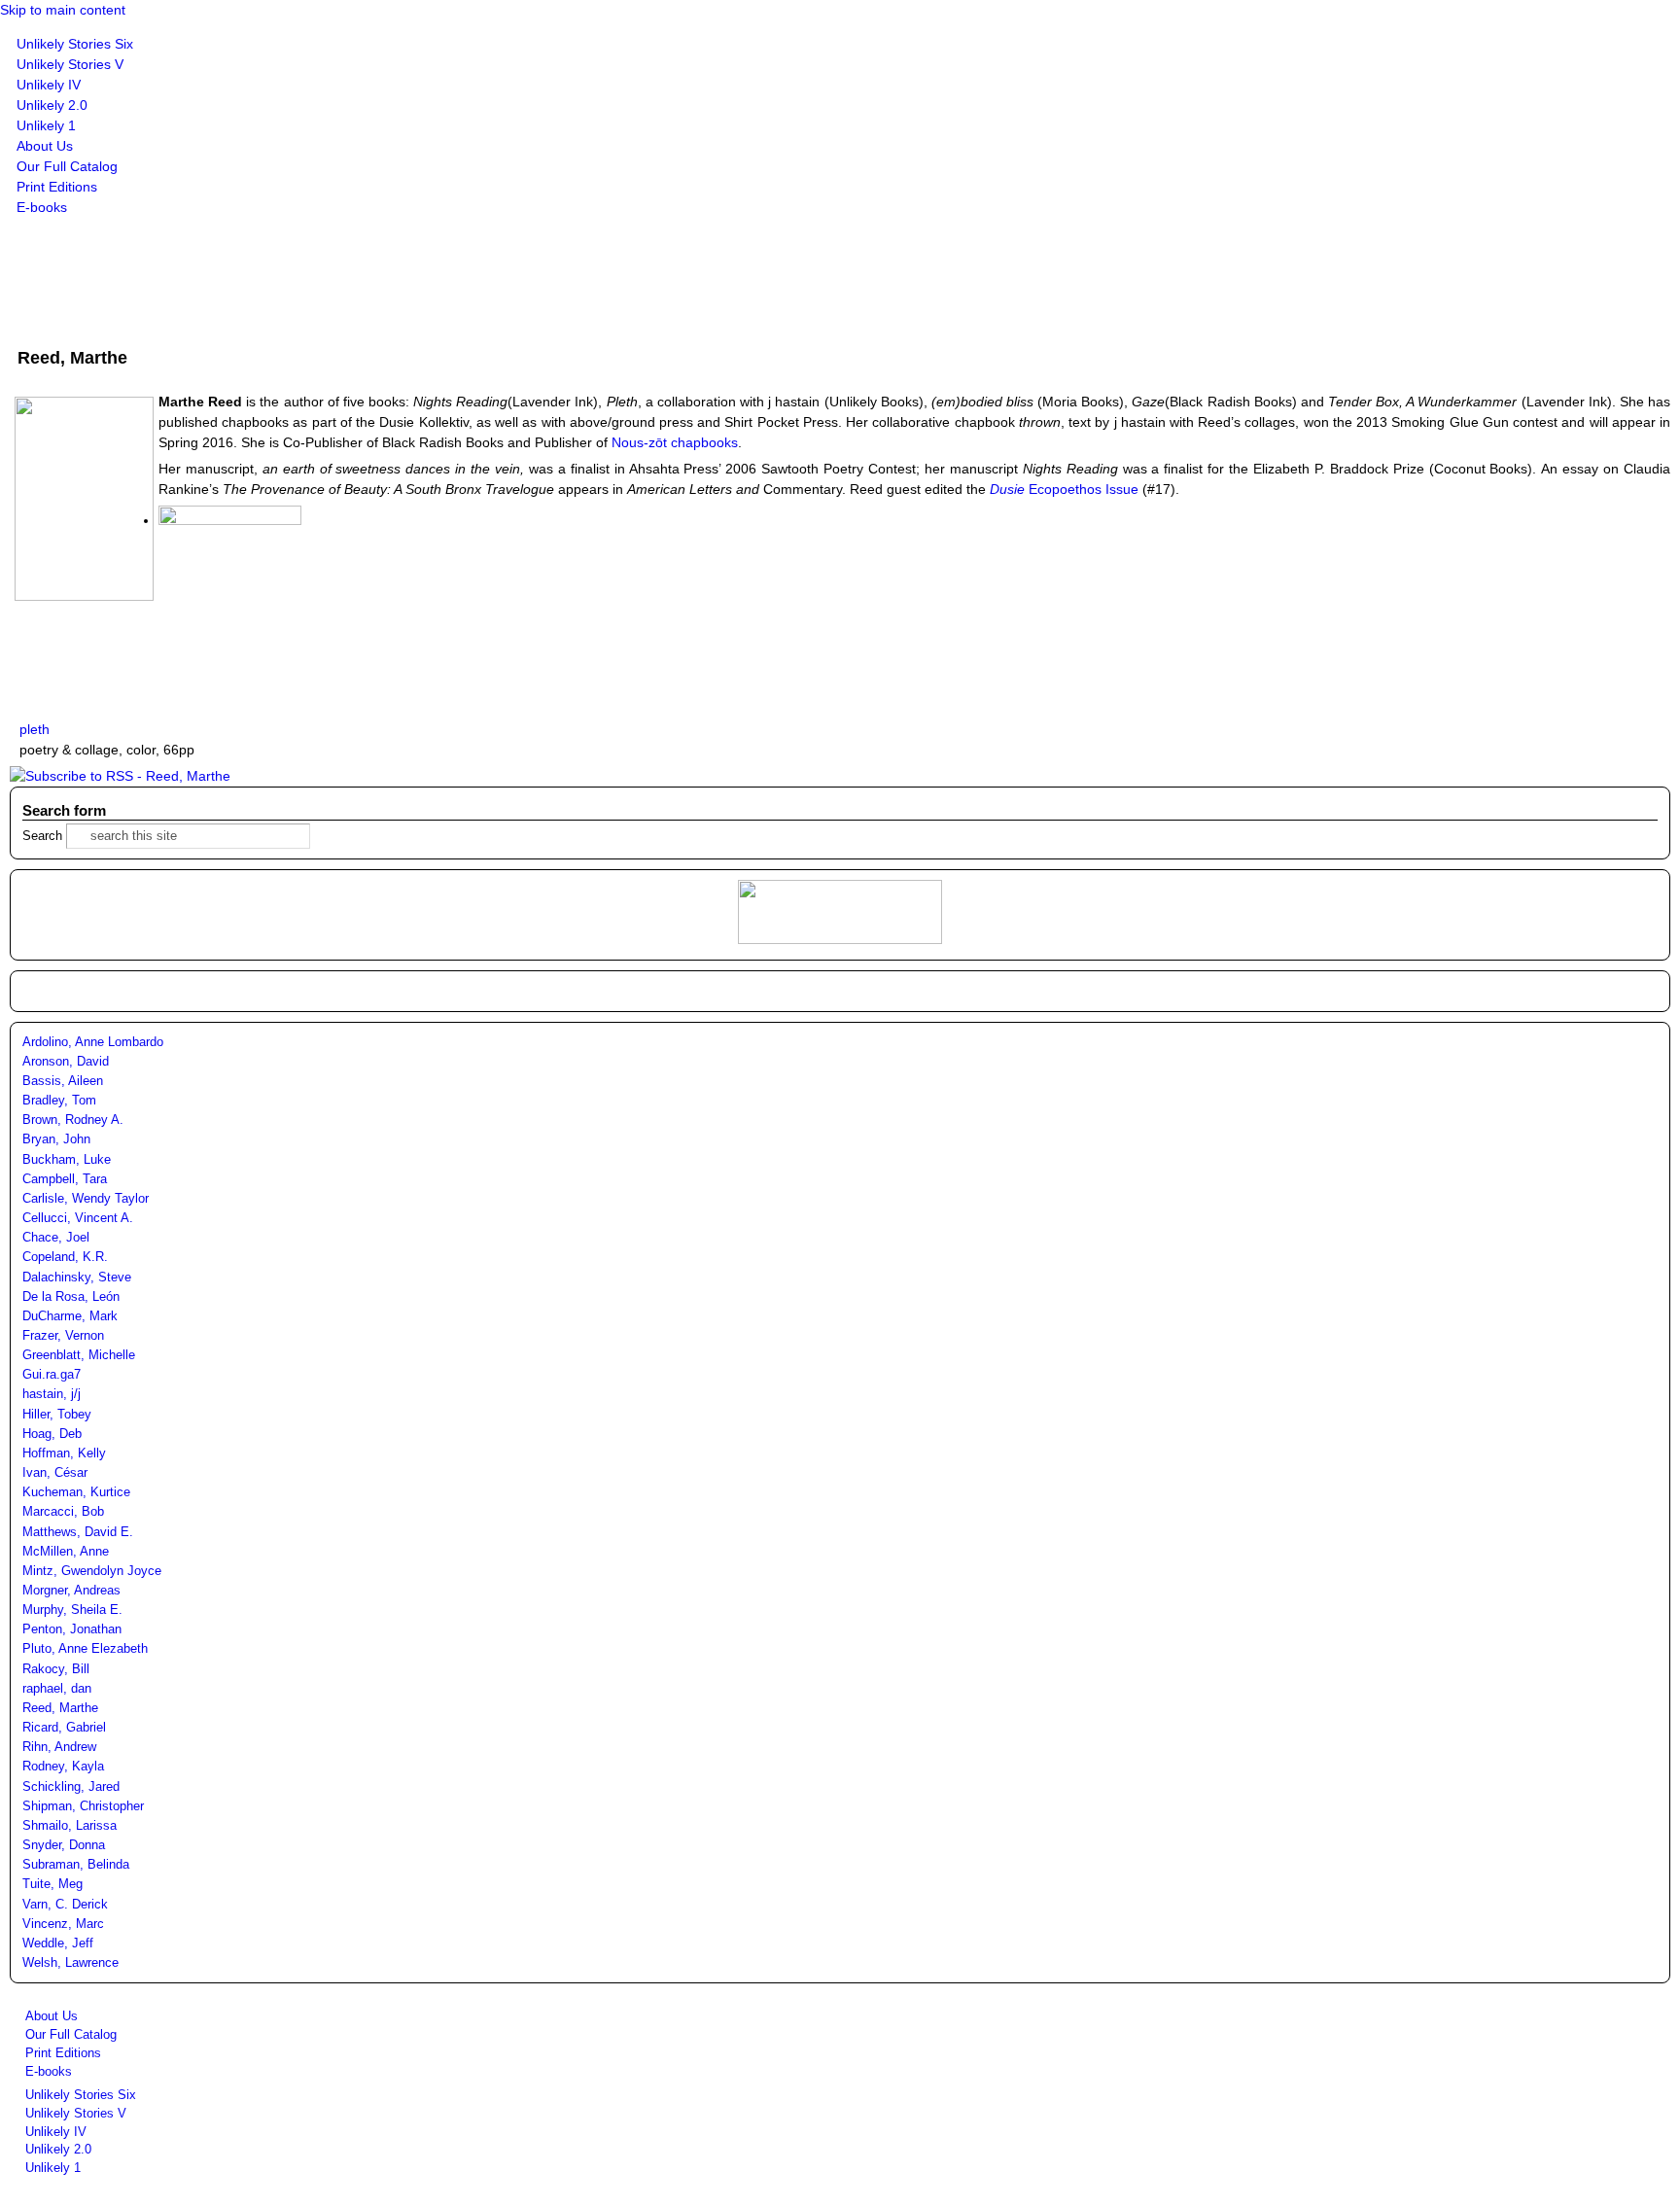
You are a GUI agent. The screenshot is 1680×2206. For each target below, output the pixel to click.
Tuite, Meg (52, 1884)
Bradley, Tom (59, 1101)
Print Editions (57, 187)
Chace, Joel (56, 1238)
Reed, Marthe (60, 1708)
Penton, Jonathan (72, 1629)
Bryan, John (56, 1139)
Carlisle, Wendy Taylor (86, 1199)
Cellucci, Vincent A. (78, 1218)
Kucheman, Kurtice (76, 1492)
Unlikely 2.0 (52, 105)
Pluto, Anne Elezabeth (85, 1649)
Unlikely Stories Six (75, 44)
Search (44, 836)
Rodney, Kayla (63, 1767)
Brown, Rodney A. (73, 1120)
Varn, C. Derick (65, 1905)
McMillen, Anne (66, 1552)
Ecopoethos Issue (1064, 489)
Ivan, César (55, 1473)
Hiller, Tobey (57, 1415)
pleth (35, 729)
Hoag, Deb (52, 1434)
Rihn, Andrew (59, 1747)
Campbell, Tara (65, 1179)
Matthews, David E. (78, 1532)
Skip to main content (63, 10)
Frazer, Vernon (63, 1336)
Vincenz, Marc (63, 1924)
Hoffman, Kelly (64, 1453)
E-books (42, 207)
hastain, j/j (52, 1394)
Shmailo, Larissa (70, 1826)
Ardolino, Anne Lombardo (93, 1042)
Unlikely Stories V (70, 64)
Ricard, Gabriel (64, 1728)
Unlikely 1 (46, 125)
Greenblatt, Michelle (79, 1355)
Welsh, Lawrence (70, 1963)
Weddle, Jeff (58, 1943)
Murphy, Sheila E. (72, 1610)
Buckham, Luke (67, 1160)
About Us (45, 146)
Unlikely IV (49, 85)
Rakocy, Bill (56, 1669)
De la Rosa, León (71, 1297)
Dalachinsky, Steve (77, 1278)
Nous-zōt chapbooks (675, 442)
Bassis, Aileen (63, 1081)
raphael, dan (57, 1689)
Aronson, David (66, 1062)
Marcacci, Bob (63, 1512)
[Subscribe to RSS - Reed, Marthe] (120, 776)
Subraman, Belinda (76, 1865)
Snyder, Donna (64, 1845)
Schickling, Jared (71, 1787)
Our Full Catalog (67, 166)
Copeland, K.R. (65, 1257)
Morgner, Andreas (71, 1591)
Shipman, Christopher (83, 1806)
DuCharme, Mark (70, 1316)
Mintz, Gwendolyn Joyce (92, 1571)
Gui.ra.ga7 (52, 1375)
